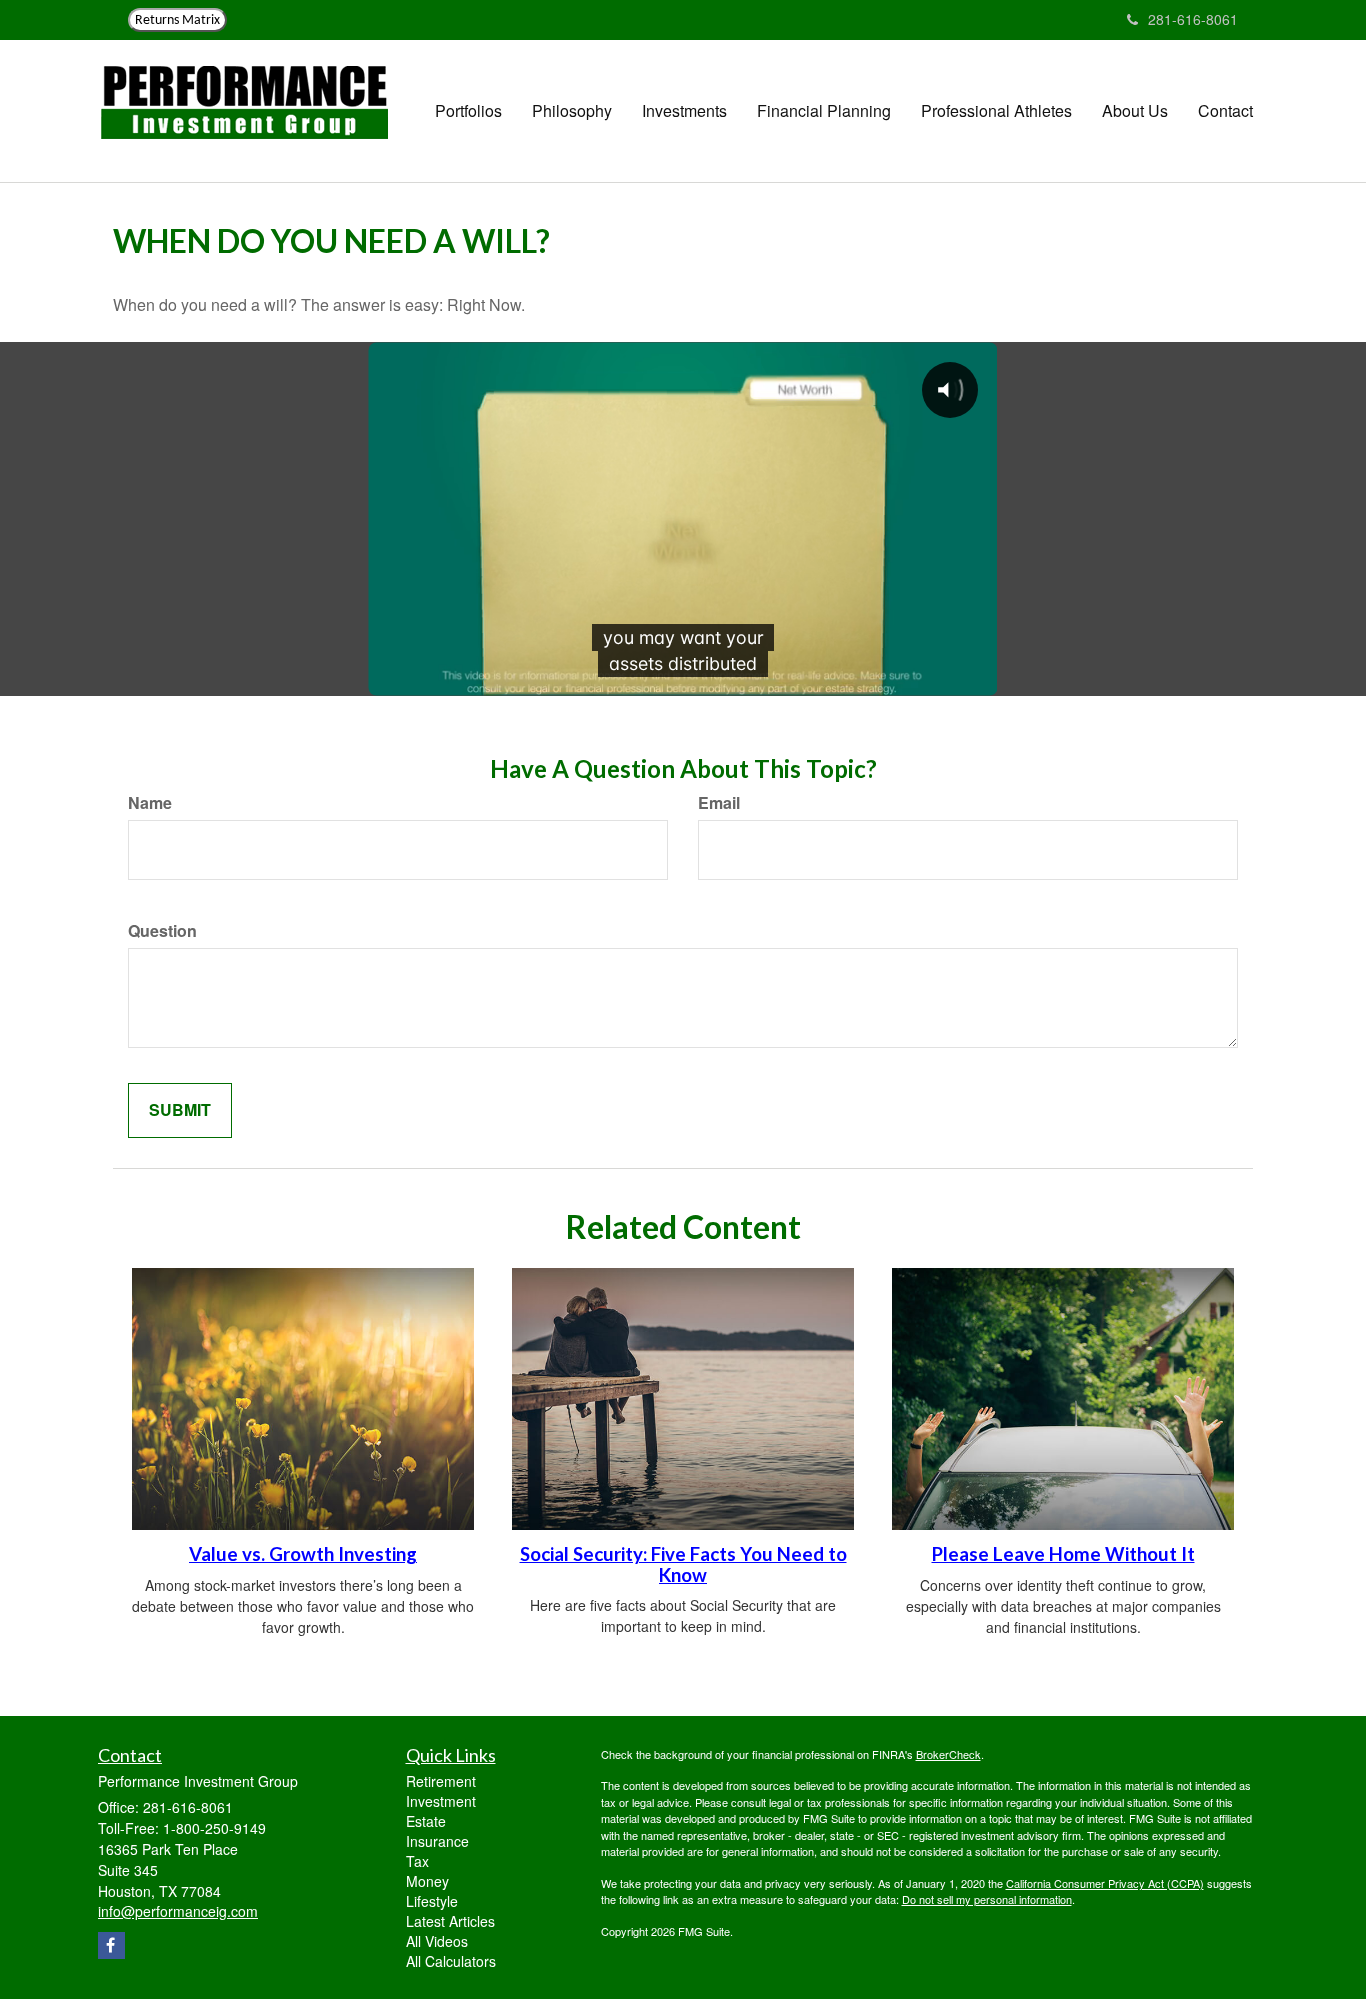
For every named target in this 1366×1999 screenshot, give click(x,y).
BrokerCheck (948, 1754)
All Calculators (451, 1961)
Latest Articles (450, 1921)
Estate (426, 1821)
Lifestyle (432, 1901)
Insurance (437, 1841)
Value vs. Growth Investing (303, 1554)
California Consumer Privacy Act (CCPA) (1105, 1883)
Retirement (441, 1781)
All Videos (437, 1941)
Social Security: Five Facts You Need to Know (683, 1564)
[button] (468, 111)
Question (162, 931)
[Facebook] (111, 1945)
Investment (441, 1801)
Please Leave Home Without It (1063, 1554)
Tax (417, 1861)
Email (719, 803)
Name (150, 803)
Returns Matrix (177, 20)
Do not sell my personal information (987, 1899)
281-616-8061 (1193, 19)
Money (427, 1881)
